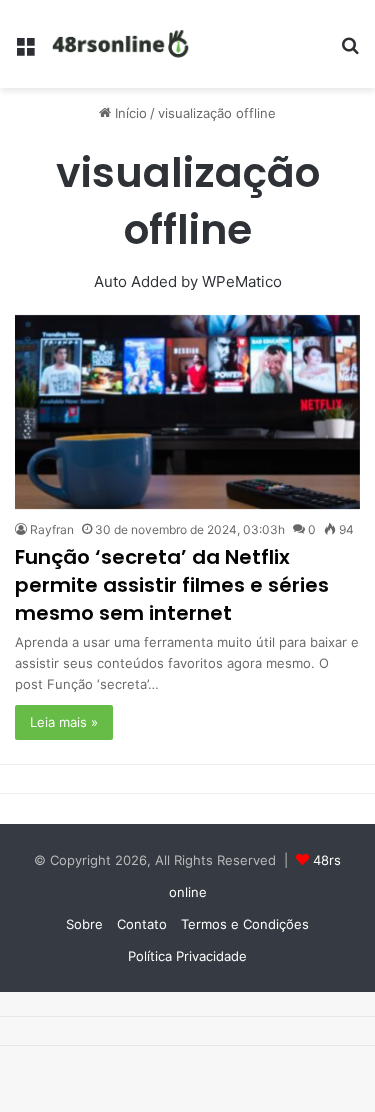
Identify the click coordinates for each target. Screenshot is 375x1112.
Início (129, 113)
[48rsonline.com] (122, 44)
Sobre (84, 924)
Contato (142, 924)
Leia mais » (64, 722)
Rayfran (52, 529)
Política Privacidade (187, 956)
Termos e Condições (245, 924)
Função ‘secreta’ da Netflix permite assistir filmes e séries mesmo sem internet (172, 585)
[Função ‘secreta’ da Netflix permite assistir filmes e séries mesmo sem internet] (187, 412)
